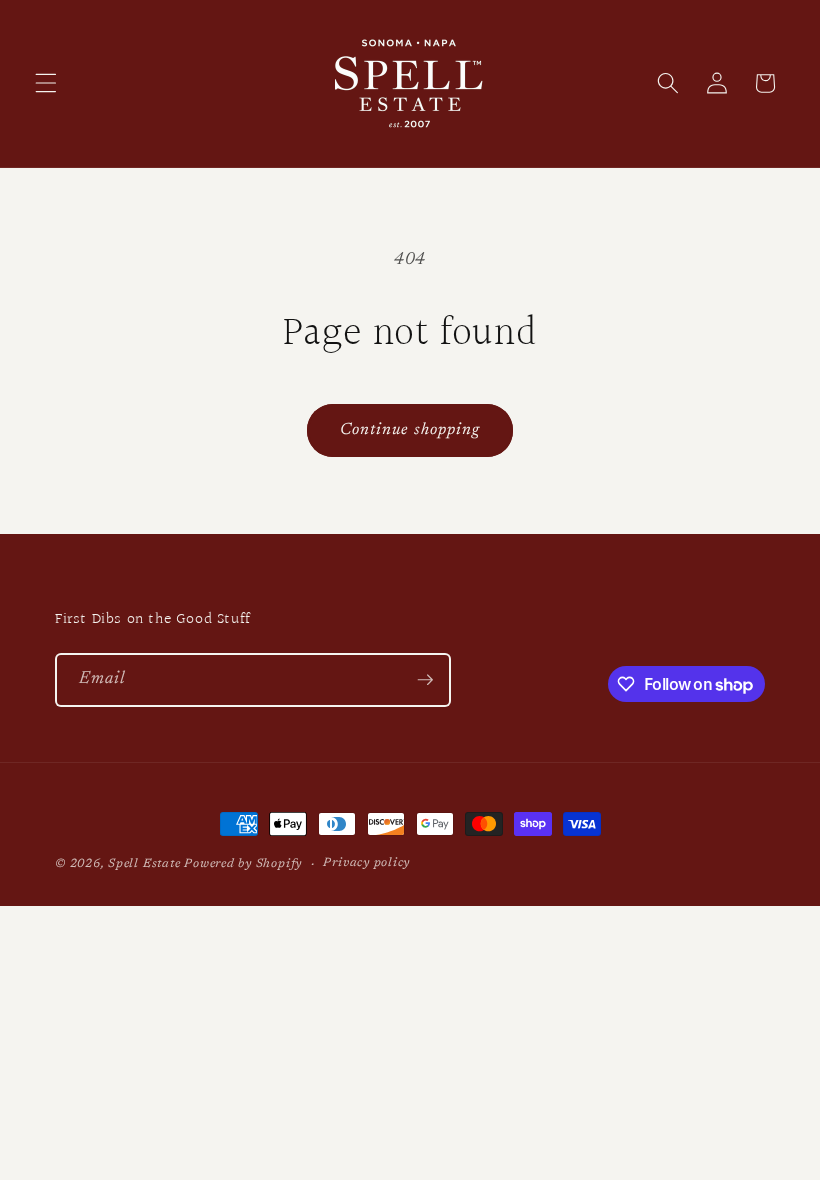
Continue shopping (410, 430)
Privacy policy (366, 863)
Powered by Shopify (243, 864)
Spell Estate (144, 864)
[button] (46, 83)
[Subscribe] (425, 680)
